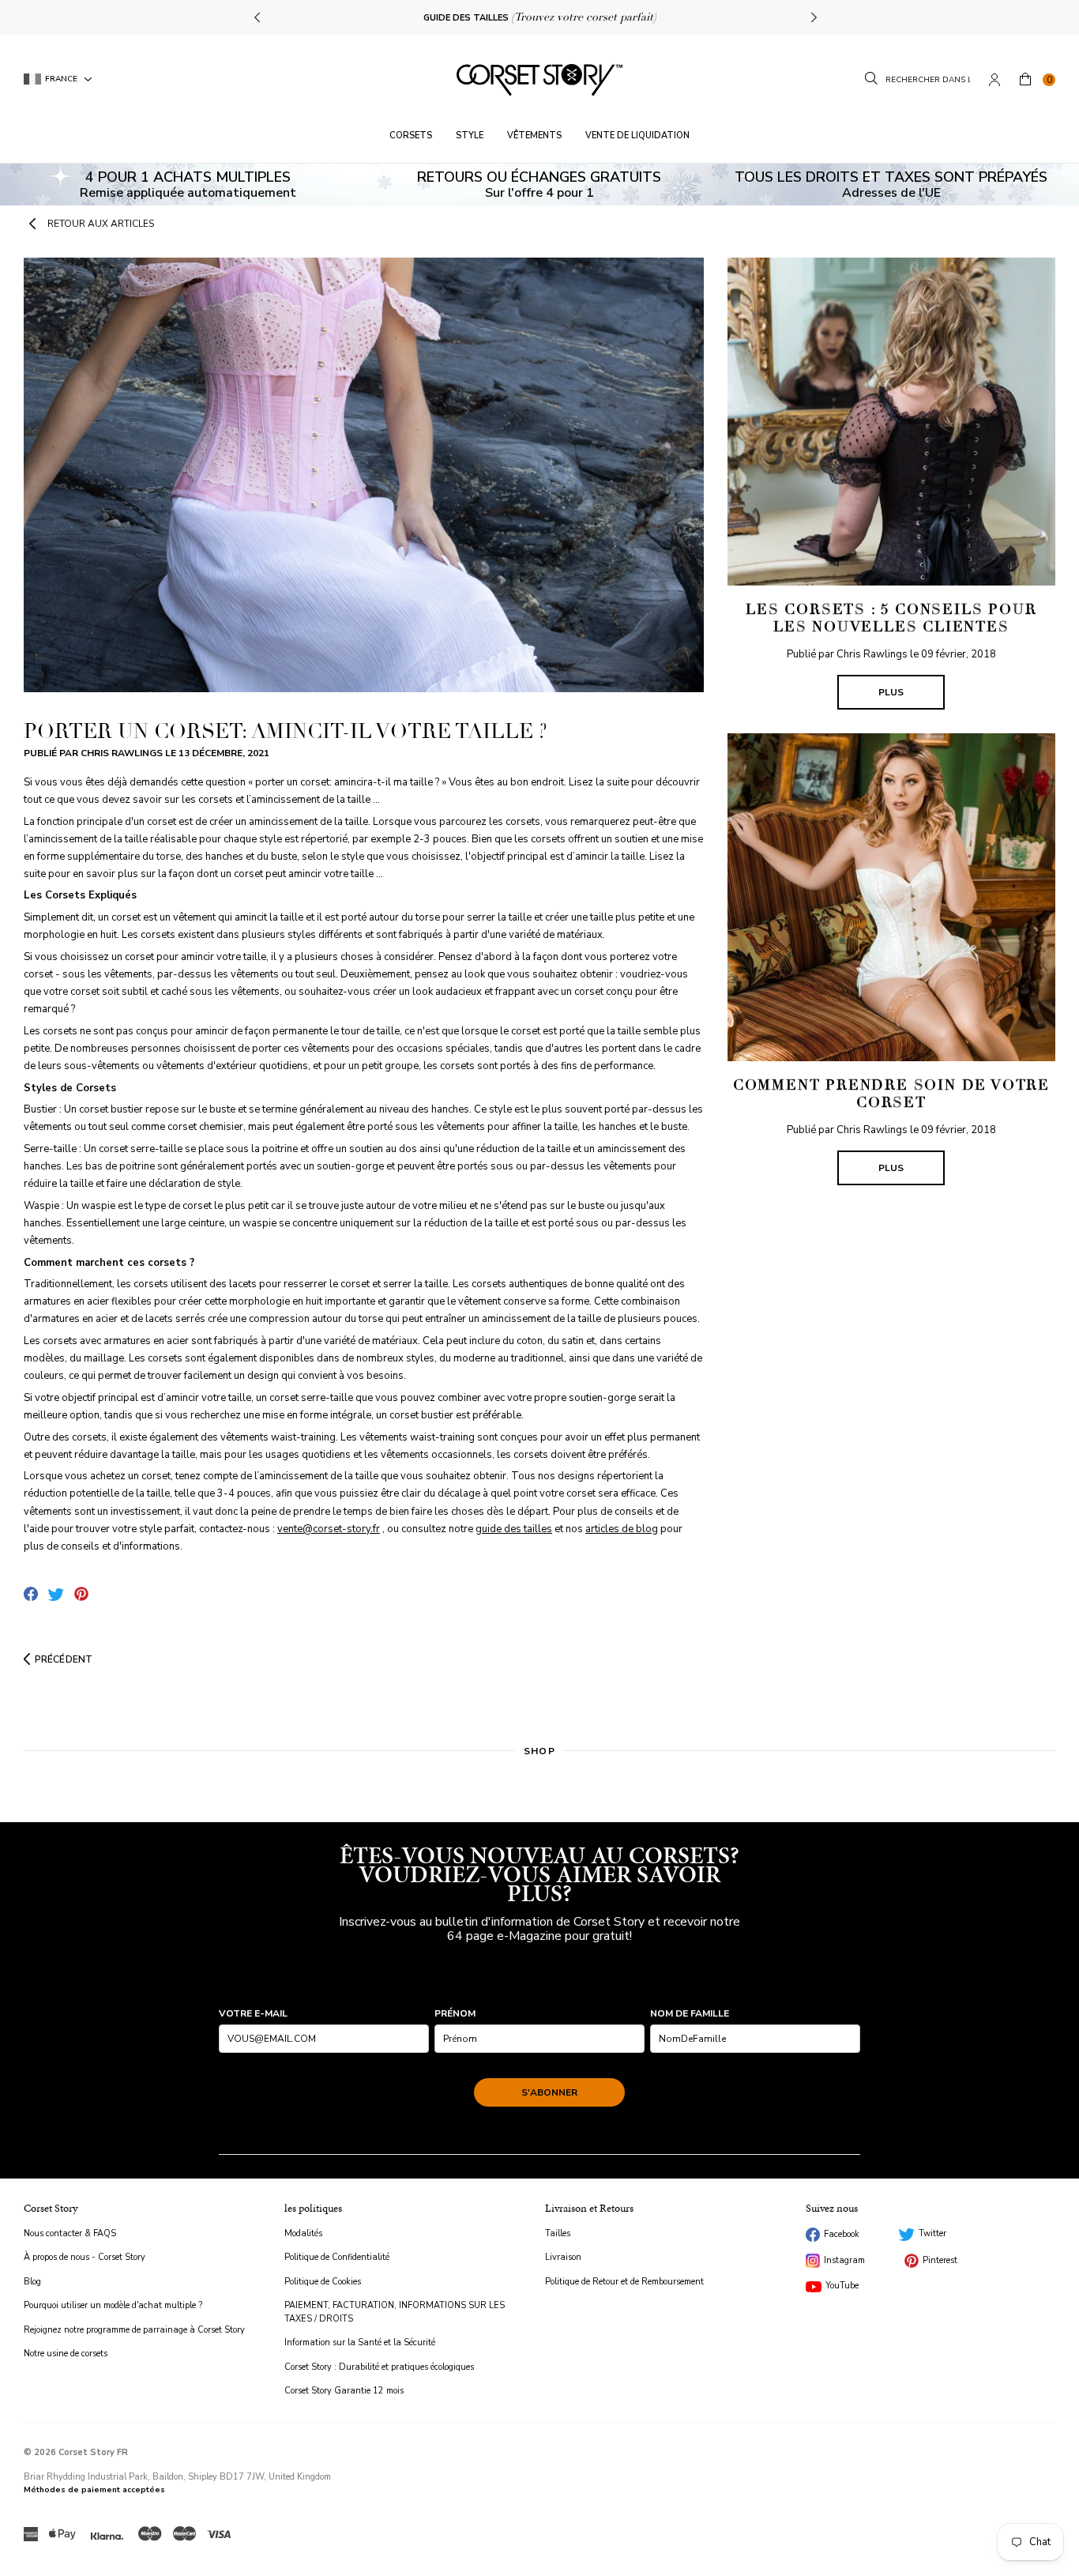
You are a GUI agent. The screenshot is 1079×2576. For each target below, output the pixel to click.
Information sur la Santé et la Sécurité (360, 2343)
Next (812, 17)
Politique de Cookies (323, 2282)
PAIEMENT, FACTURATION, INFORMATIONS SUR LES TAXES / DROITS (395, 2312)
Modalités (303, 2233)
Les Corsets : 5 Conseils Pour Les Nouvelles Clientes (891, 618)
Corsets (411, 136)
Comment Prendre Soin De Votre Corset (891, 1094)
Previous (259, 17)
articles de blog (622, 1529)
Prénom (455, 2013)
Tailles (558, 2233)
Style (470, 136)
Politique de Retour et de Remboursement (624, 2282)
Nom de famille (690, 2013)
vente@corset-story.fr (329, 1529)
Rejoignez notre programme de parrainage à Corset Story (134, 2330)
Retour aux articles (101, 224)
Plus (891, 692)
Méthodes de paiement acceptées (94, 2490)
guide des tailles (514, 1529)
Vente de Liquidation (637, 136)
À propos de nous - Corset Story (85, 2257)
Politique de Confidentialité (337, 2257)
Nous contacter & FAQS (70, 2233)
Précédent (64, 1659)
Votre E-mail (253, 2013)
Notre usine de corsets (66, 2354)
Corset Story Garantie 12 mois (344, 2391)
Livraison (563, 2257)
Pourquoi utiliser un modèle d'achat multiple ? (113, 2305)
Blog (32, 2282)
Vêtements (534, 136)
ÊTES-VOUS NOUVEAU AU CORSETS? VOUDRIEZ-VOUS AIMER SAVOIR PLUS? (539, 1874)
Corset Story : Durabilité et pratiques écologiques (379, 2367)
